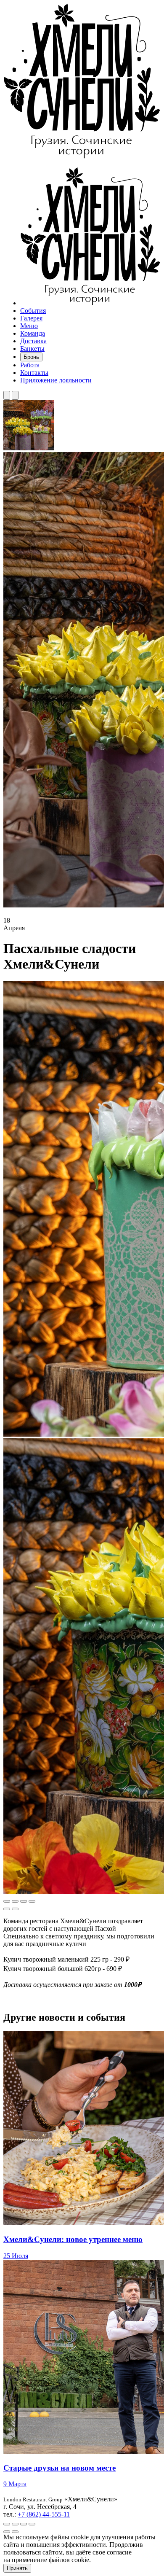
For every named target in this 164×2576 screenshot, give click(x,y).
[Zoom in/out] (32, 1901)
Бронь (31, 357)
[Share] (15, 1901)
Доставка (33, 341)
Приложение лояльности (56, 380)
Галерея (31, 318)
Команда (33, 333)
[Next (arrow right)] (15, 1909)
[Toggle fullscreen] (24, 1901)
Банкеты (32, 349)
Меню (29, 326)
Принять (17, 2568)
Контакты (34, 373)
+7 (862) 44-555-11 (44, 2514)
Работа (30, 365)
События (33, 311)
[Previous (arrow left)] (7, 1909)
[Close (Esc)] (7, 1901)
